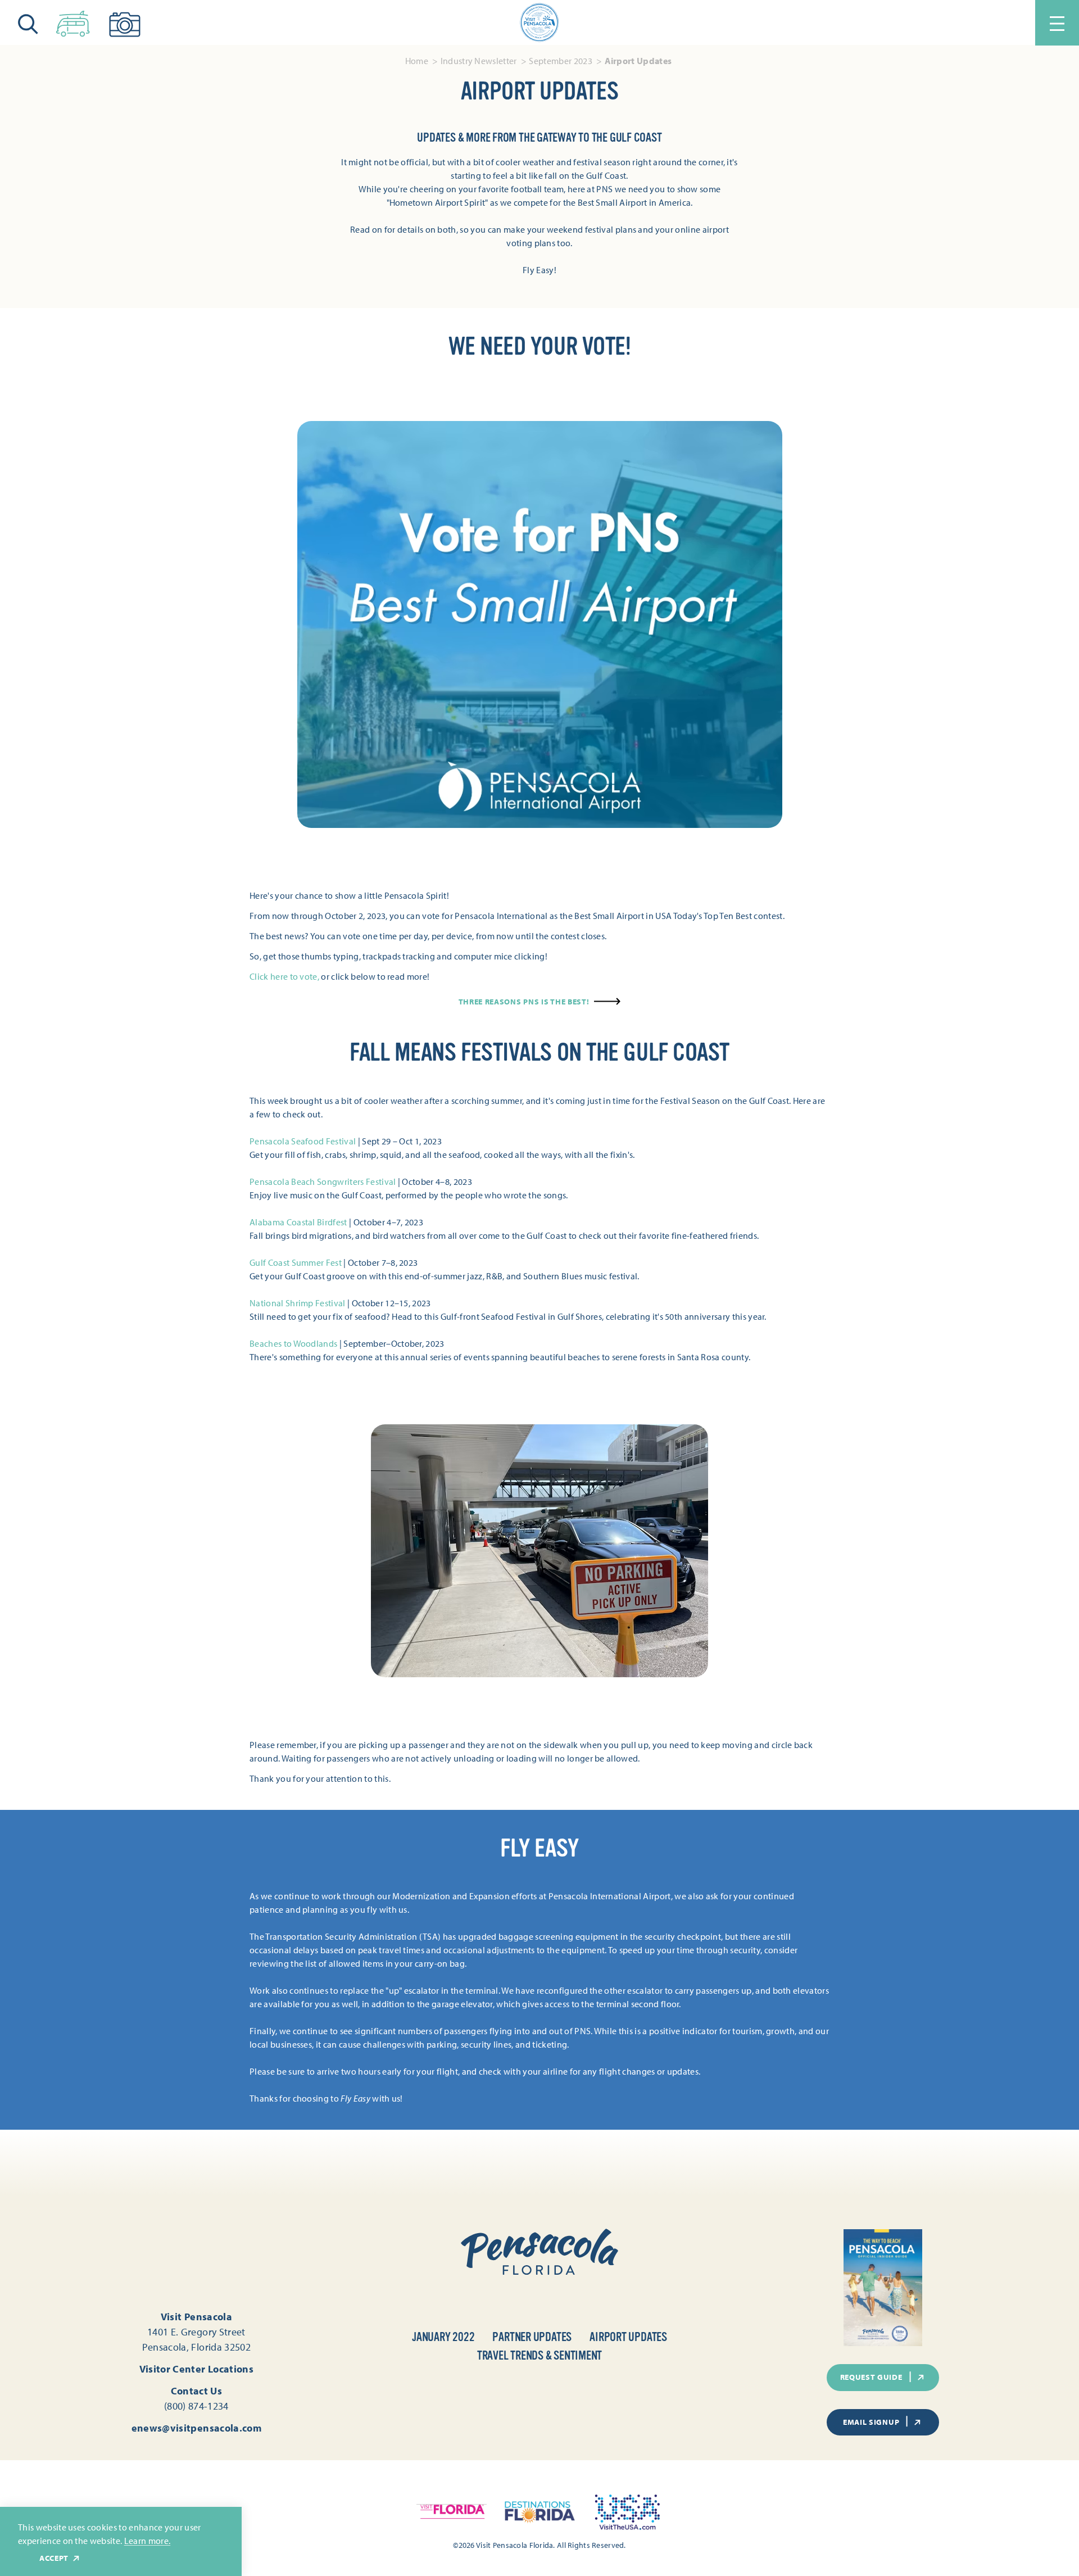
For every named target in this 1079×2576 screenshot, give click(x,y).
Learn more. (148, 2541)
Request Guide (871, 2377)
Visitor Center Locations (197, 2369)
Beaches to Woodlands (294, 1343)
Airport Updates (628, 2337)
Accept (54, 2558)
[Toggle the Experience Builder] (73, 21)
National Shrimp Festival (298, 1303)
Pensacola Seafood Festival (303, 1141)
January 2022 (443, 2337)
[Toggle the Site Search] (28, 23)
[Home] (539, 22)
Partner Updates (532, 2337)
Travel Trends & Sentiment (540, 2355)
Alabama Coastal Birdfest (298, 1222)
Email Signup (871, 2422)
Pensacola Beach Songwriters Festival (323, 1181)
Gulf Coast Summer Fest (296, 1262)
